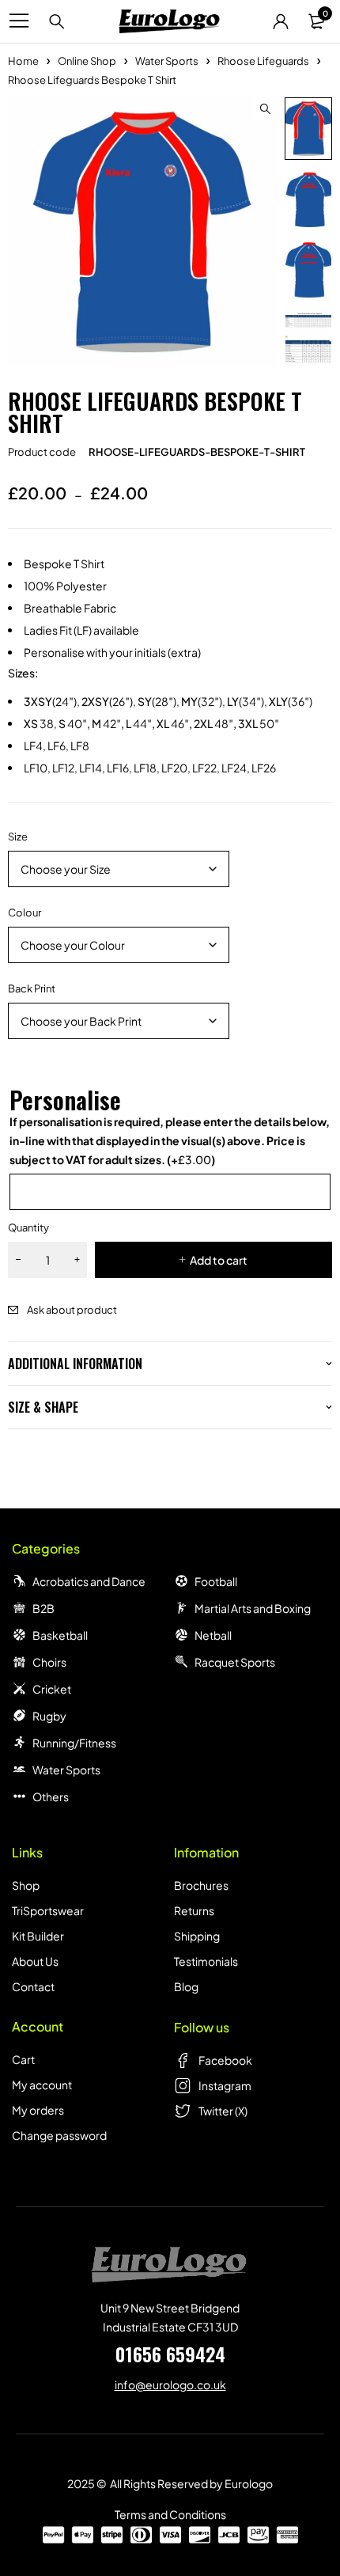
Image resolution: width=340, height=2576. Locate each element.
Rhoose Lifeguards (263, 61)
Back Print (32, 988)
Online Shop (87, 61)
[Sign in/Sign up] (281, 21)
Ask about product (72, 1310)
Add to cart (219, 1260)
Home (23, 61)
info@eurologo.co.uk (170, 2384)
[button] (265, 109)
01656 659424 (170, 2354)
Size (18, 837)
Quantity (28, 1227)
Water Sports (167, 61)
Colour (25, 912)
